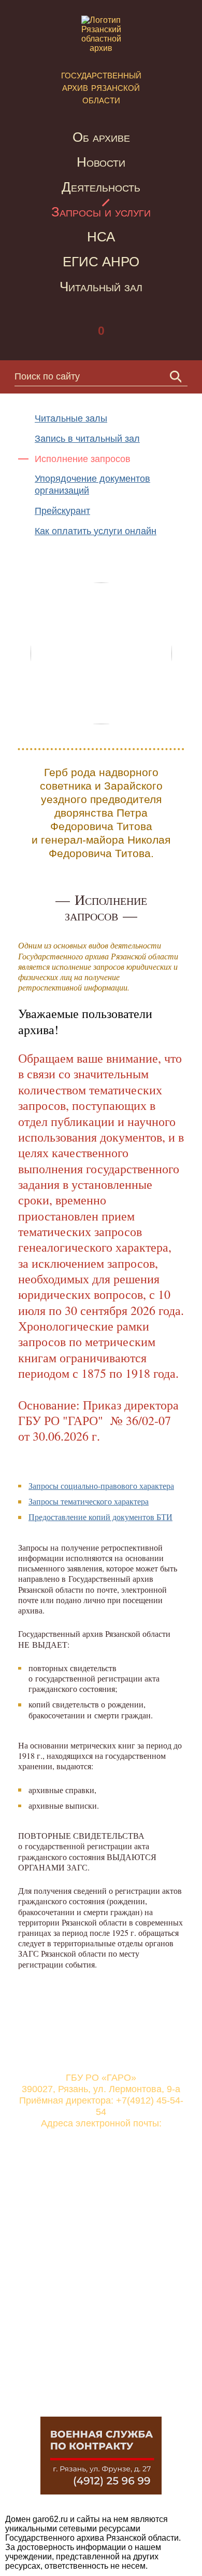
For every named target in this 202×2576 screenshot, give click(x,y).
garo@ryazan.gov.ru (101, 2135)
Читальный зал (101, 287)
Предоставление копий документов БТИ (100, 1517)
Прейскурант (62, 511)
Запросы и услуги (101, 212)
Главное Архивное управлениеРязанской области (107, 2349)
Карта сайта (92, 2219)
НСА (101, 237)
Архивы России (99, 2388)
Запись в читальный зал (87, 439)
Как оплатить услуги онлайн (96, 531)
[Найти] (176, 377)
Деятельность (101, 187)
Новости (101, 162)
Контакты (86, 2192)
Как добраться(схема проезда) (101, 2247)
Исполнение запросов (83, 459)
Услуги (81, 2299)
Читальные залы (71, 418)
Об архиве (101, 137)
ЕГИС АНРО (101, 262)
